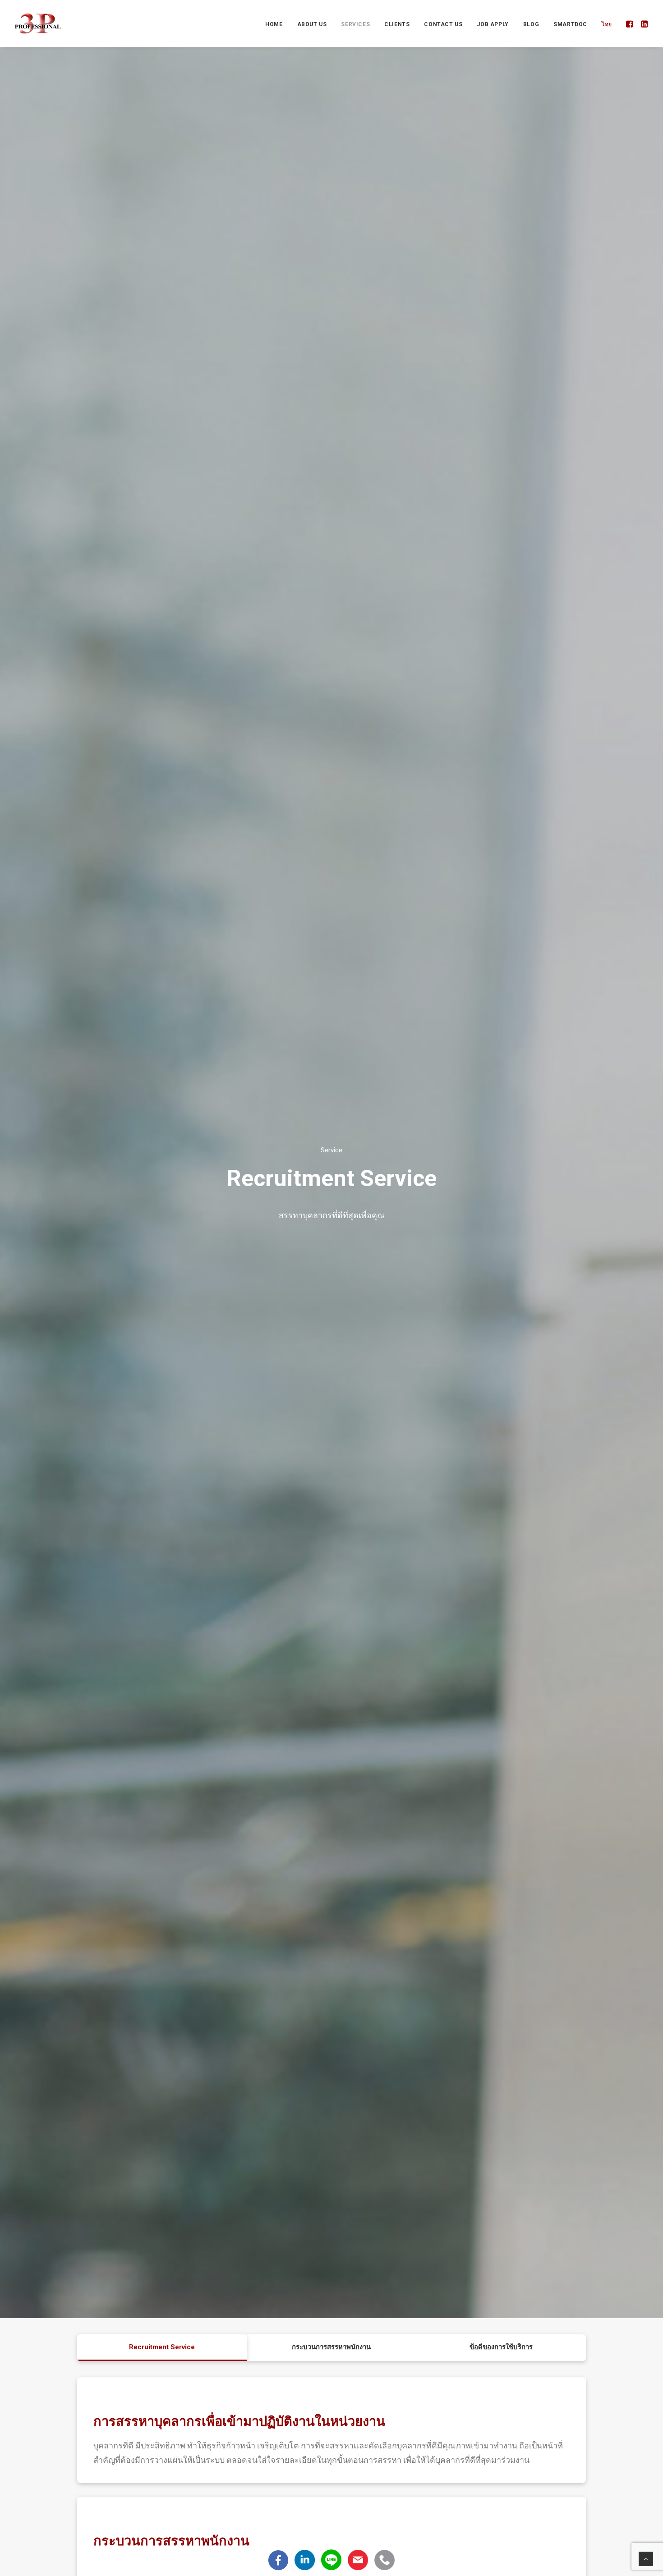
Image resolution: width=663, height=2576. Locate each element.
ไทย (607, 24)
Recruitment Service (162, 2347)
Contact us (443, 24)
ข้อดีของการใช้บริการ (501, 2347)
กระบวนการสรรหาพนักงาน (331, 2347)
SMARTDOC (570, 24)
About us (312, 24)
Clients (397, 24)
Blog (531, 24)
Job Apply (493, 24)
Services (355, 24)
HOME (274, 24)
